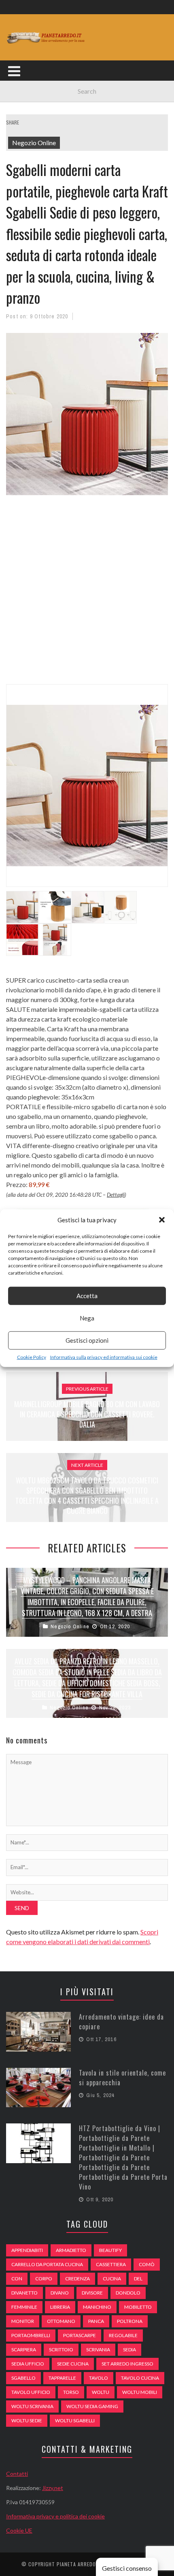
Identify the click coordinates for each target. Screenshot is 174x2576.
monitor (23, 2321)
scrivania (98, 2350)
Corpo (44, 2279)
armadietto (71, 2250)
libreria (60, 2307)
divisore (92, 2293)
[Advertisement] (87, 595)
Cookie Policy (32, 1357)
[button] (162, 1220)
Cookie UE (19, 2530)
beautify (110, 2250)
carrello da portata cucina (47, 2264)
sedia (129, 2350)
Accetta (87, 1296)
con (17, 2279)
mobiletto (138, 2307)
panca (96, 2321)
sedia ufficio (28, 2364)
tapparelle (62, 2378)
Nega (87, 1318)
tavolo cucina (140, 2378)
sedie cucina (73, 2364)
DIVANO (60, 2293)
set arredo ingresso (127, 2364)
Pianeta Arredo (76, 2564)
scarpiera (24, 2350)
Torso (71, 2392)
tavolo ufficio (31, 2392)
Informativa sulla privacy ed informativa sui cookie (104, 1357)
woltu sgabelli (75, 2420)
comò (147, 2264)
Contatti (17, 2474)
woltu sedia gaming (92, 2406)
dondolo (128, 2293)
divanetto (24, 2293)
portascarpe (80, 2335)
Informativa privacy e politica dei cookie (55, 2516)
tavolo (99, 2378)
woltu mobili (140, 2392)
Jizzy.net (53, 2488)
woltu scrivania (32, 2406)
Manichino (97, 2307)
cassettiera (111, 2264)
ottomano (61, 2321)
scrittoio (61, 2350)
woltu (101, 2392)
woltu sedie (27, 2420)
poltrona (130, 2321)
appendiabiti (27, 2250)
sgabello (23, 2378)
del (138, 2279)
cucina (112, 2279)
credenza (77, 2279)
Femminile (24, 2307)
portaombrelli (31, 2335)
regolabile (123, 2335)
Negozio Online (34, 143)
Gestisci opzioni (87, 1340)
